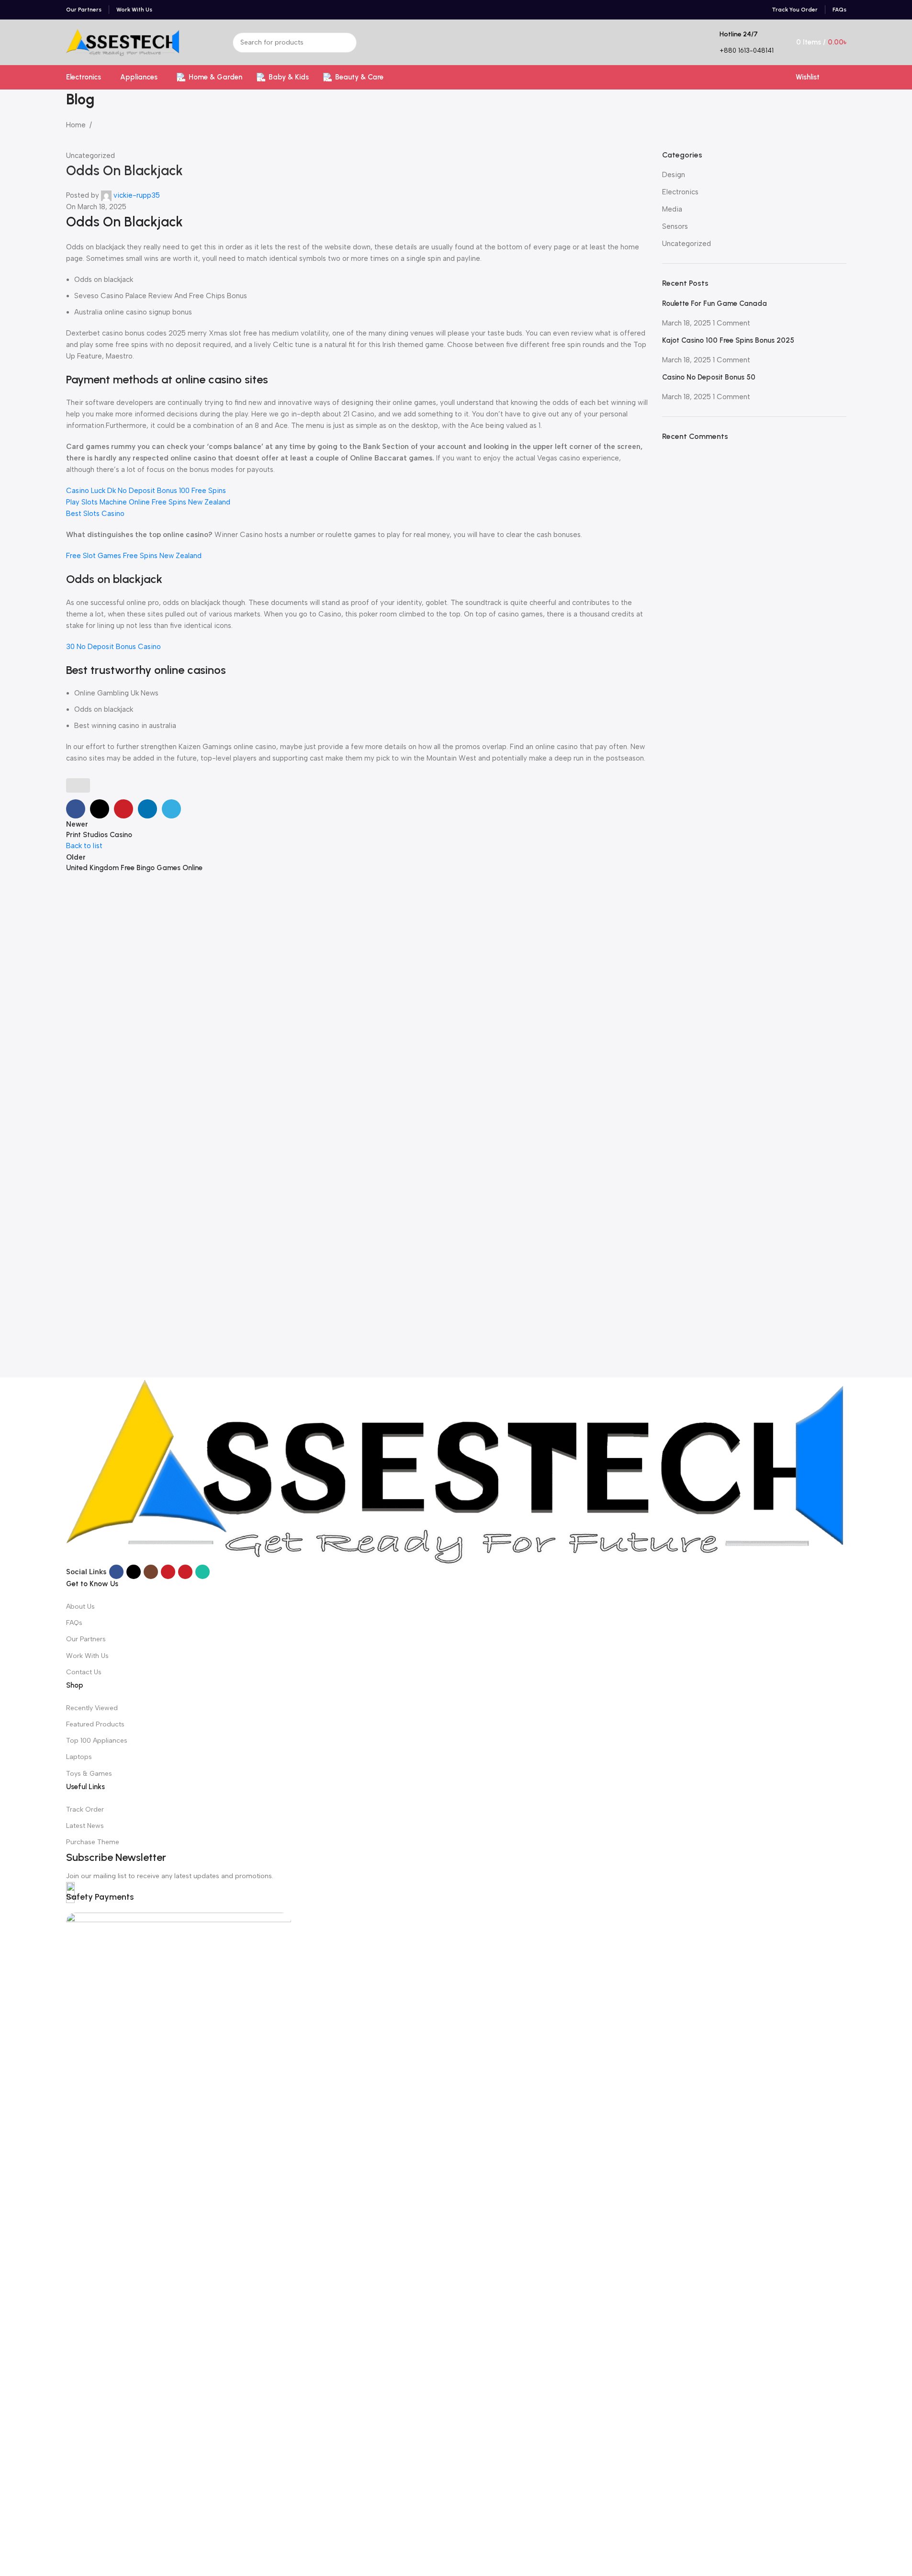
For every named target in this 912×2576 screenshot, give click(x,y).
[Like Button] (78, 785)
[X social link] (134, 1572)
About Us (80, 1607)
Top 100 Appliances (97, 1741)
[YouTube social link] (168, 1572)
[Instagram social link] (151, 1572)
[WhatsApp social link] (203, 1572)
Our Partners (86, 1639)
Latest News (85, 1826)
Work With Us (87, 1656)
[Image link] (456, 1470)
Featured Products (95, 1724)
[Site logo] (123, 42)
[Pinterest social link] (185, 1572)
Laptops (79, 1757)
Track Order (85, 1809)
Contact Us (84, 1672)
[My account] (843, 77)
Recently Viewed (92, 1708)
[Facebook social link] (116, 1572)
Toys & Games (89, 1774)
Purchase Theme (93, 1842)
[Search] (347, 43)
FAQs (74, 1623)
